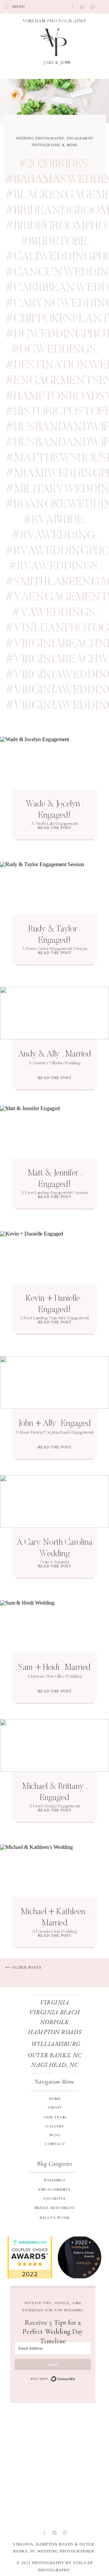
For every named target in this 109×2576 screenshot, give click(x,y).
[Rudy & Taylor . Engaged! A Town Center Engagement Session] (54, 888)
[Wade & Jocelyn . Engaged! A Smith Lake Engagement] (54, 763)
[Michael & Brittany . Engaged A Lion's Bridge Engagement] (54, 1746)
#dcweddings (53, 350)
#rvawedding (53, 536)
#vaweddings (53, 613)
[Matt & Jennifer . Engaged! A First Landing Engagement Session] (54, 1132)
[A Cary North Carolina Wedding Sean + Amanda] (54, 1502)
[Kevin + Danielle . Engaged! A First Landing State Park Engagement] (54, 1257)
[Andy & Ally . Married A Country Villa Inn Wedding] (54, 1013)
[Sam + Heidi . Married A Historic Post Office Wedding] (54, 1627)
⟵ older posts (23, 1968)
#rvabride (54, 520)
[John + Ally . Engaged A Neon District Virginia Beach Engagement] (54, 1383)
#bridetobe (54, 242)
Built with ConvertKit (53, 2379)
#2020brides (53, 164)
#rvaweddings (53, 567)
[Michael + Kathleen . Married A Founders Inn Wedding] (54, 1871)
